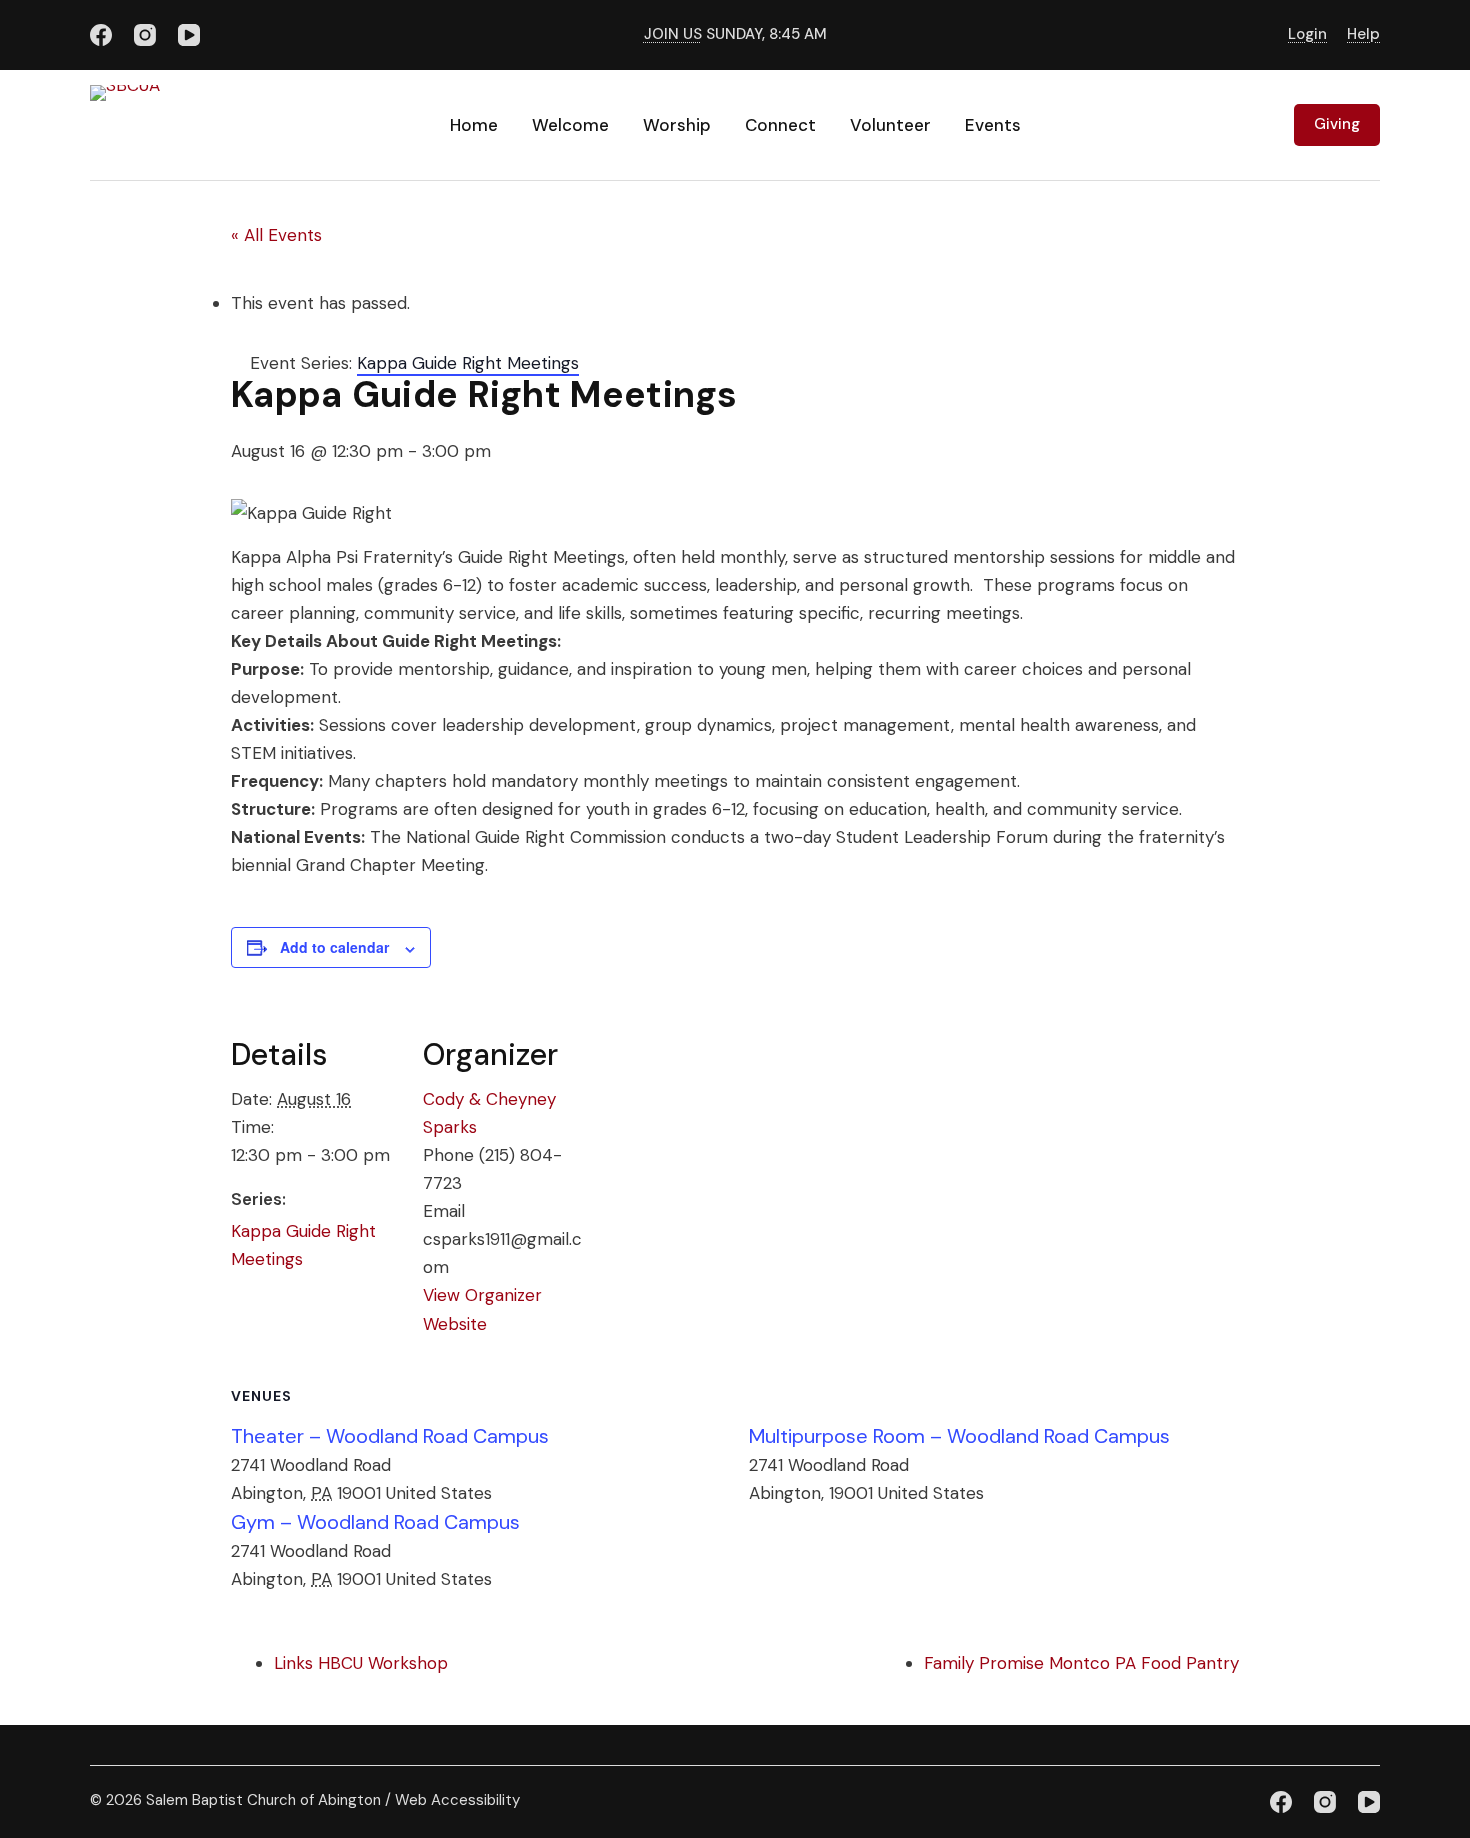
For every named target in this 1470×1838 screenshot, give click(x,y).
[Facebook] (101, 35)
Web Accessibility (457, 1800)
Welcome (570, 125)
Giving (1337, 124)
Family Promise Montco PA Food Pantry (1081, 1663)
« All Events (276, 235)
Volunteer (890, 125)
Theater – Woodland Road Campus (390, 1436)
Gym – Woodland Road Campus (375, 1522)
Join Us (673, 34)
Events (993, 125)
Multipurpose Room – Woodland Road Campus (959, 1436)
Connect (780, 125)
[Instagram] (145, 35)
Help (1363, 34)
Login (1307, 34)
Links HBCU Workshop (361, 1663)
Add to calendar (334, 947)
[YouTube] (189, 35)
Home (474, 125)
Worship (677, 125)
